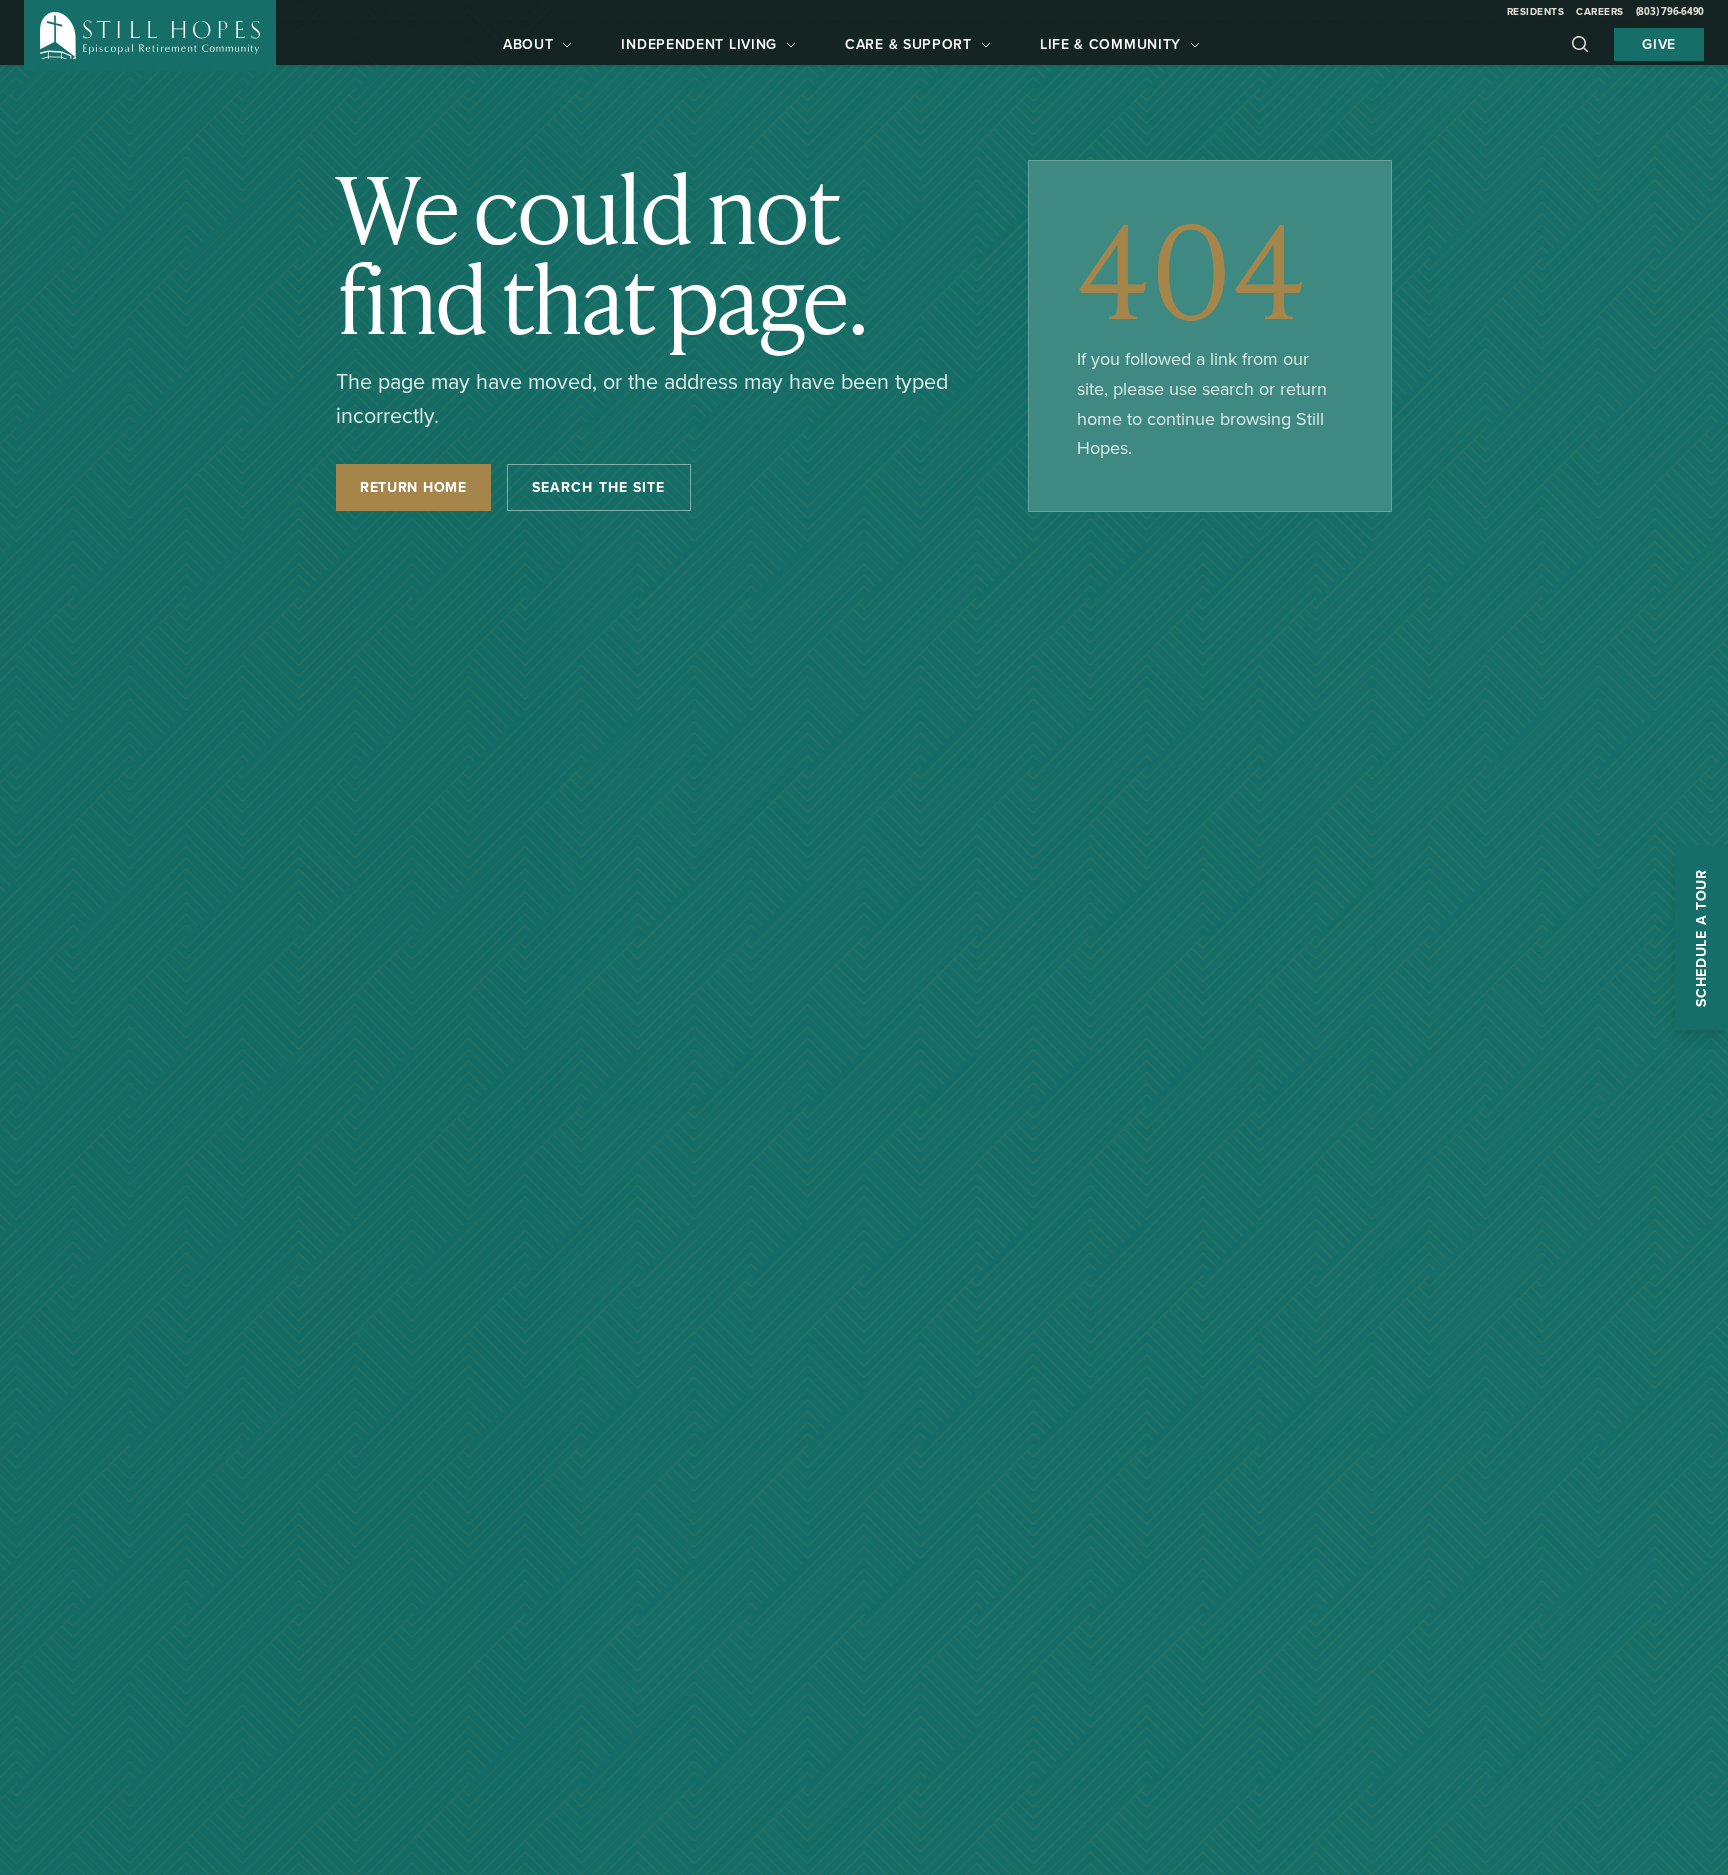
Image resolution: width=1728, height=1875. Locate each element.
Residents (1536, 11)
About (528, 44)
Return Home (413, 487)
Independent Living (699, 44)
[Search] (1580, 44)
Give (1659, 44)
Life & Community (1110, 44)
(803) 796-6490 (1670, 11)
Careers (1600, 11)
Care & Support (908, 44)
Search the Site (599, 487)
